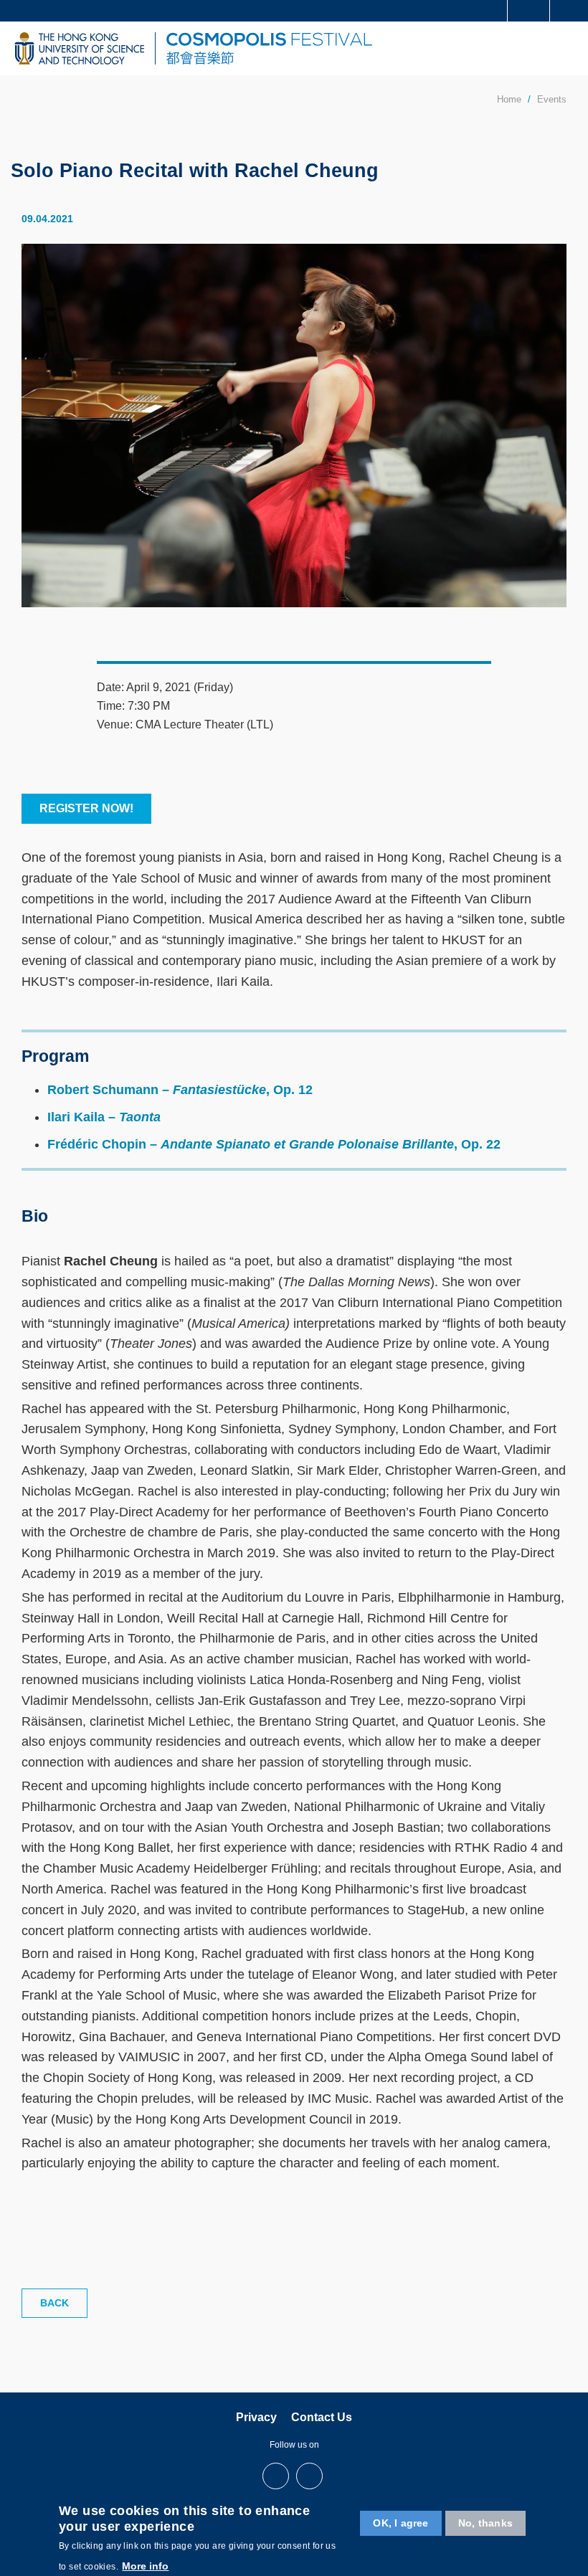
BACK (54, 2303)
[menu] (568, 48)
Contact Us (322, 2417)
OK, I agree (400, 2523)
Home (509, 99)
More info (145, 2566)
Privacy (256, 2417)
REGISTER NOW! (86, 808)
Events (552, 99)
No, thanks (485, 2523)
